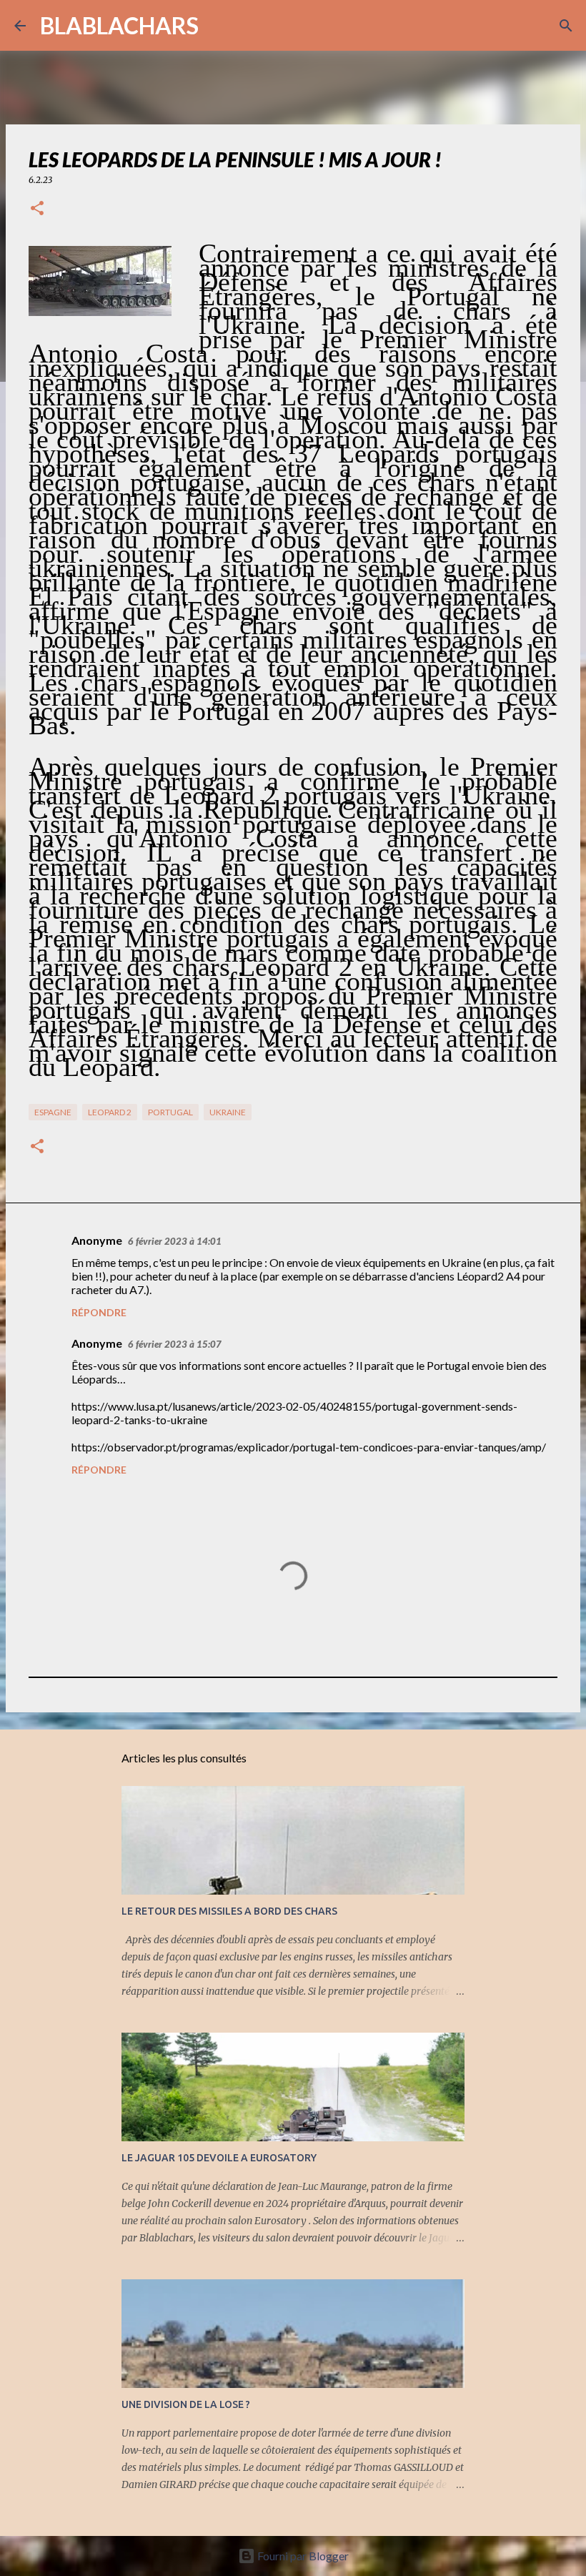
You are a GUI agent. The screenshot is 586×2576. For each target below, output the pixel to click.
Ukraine (228, 1112)
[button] (37, 209)
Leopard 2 (110, 1112)
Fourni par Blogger (302, 2556)
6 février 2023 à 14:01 (175, 1241)
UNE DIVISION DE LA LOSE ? (186, 2404)
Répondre (99, 1312)
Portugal (170, 1112)
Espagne (53, 1112)
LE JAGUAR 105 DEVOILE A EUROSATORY (219, 2158)
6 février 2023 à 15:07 (175, 1344)
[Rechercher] (219, 26)
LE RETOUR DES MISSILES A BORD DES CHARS (229, 1911)
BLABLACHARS (119, 25)
